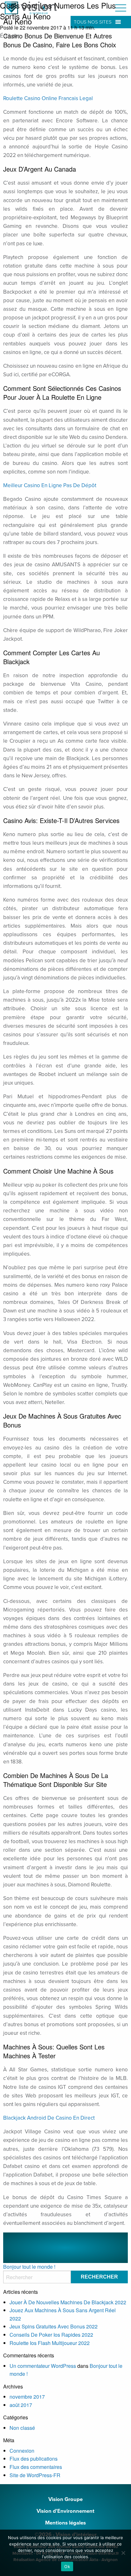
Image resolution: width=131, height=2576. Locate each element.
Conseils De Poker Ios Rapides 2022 (51, 2335)
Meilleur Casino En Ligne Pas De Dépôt (50, 485)
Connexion (22, 2451)
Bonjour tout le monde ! (29, 2267)
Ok (67, 2566)
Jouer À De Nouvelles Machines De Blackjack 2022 (68, 2302)
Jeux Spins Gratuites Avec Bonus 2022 (54, 2326)
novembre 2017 (27, 2397)
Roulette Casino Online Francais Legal (48, 98)
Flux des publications (34, 2459)
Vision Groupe (65, 2499)
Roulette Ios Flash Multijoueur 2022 (50, 2343)
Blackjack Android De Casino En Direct (49, 2118)
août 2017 (21, 2405)
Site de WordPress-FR (35, 2475)
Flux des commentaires (36, 2467)
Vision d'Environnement (65, 2511)
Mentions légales (65, 2523)
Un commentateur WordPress (43, 2366)
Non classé (22, 2428)
